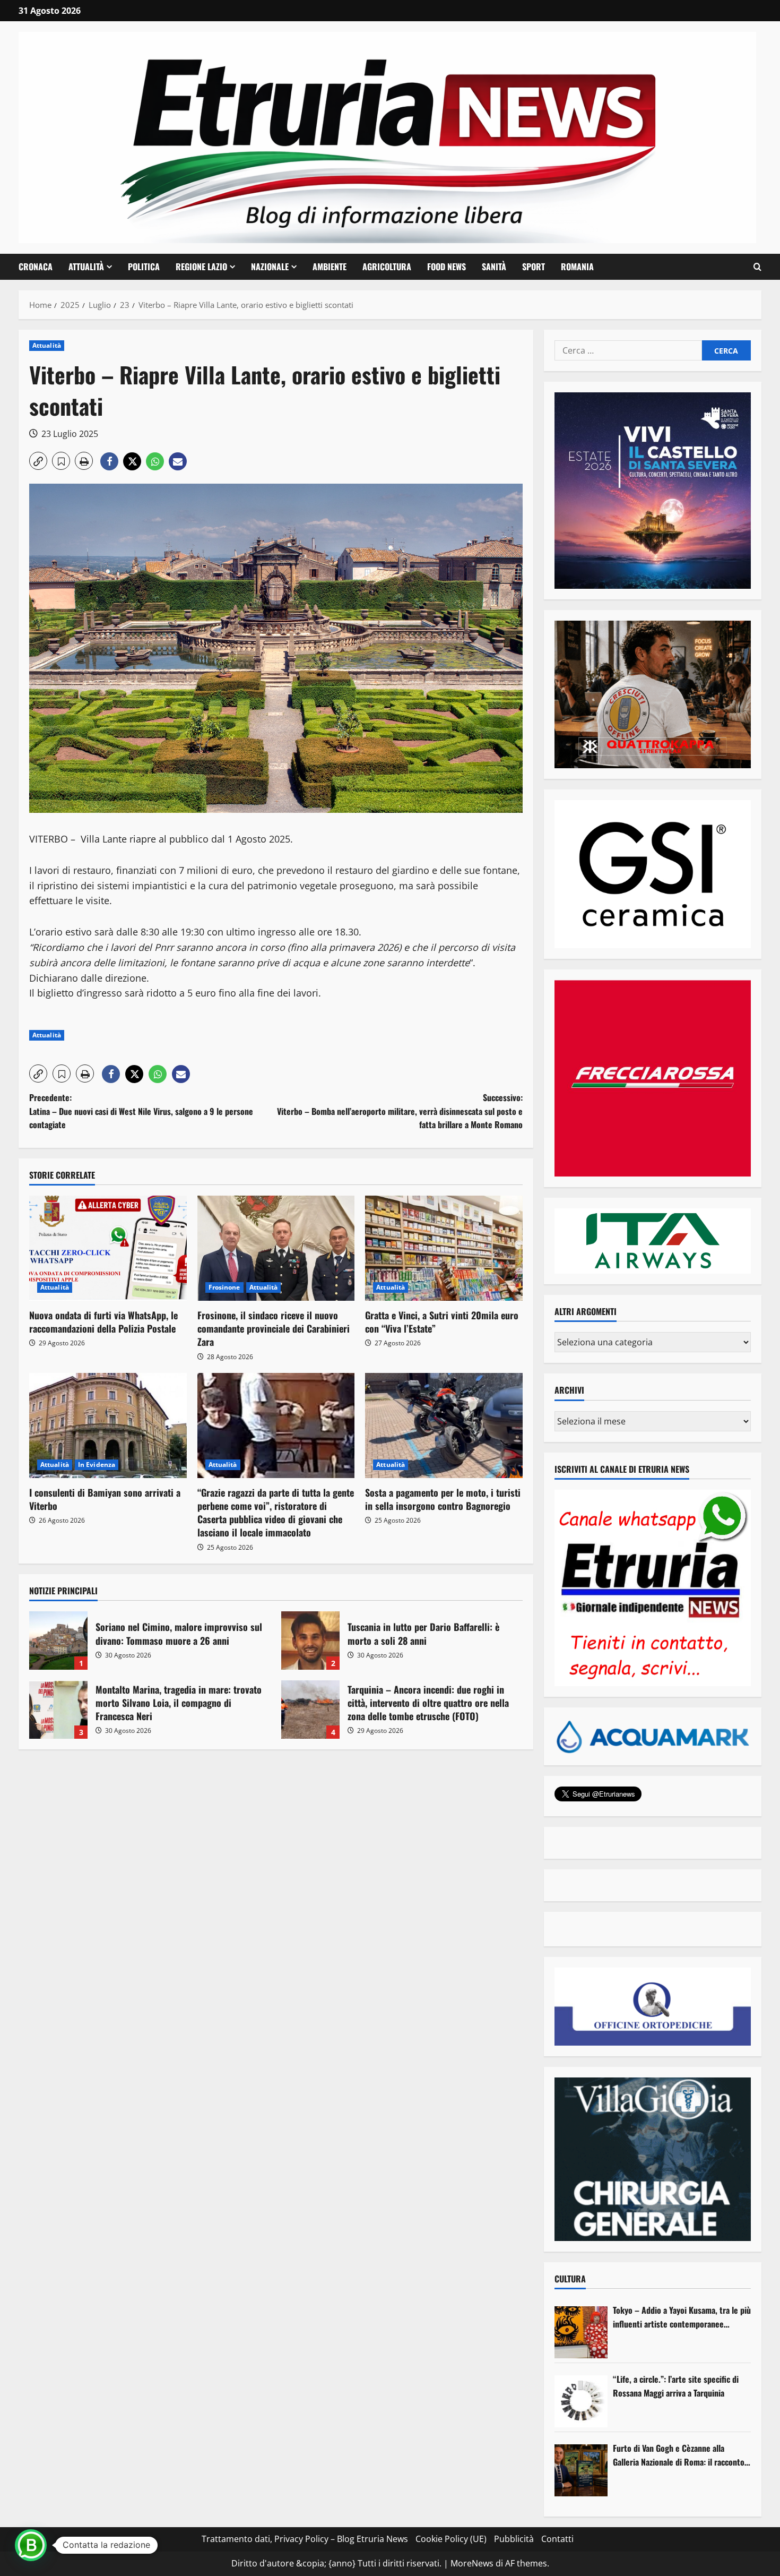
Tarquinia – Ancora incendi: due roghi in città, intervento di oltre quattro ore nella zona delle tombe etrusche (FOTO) (310, 1710)
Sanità (494, 267)
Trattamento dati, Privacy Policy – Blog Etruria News (305, 2539)
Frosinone (224, 1287)
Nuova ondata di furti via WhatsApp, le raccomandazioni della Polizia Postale (103, 1322)
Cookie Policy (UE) (451, 2539)
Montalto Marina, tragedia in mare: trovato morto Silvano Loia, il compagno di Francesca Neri (58, 1710)
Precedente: (141, 1111)
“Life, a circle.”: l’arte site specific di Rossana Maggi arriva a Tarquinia (676, 2386)
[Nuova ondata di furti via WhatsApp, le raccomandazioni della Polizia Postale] (108, 1248)
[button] (757, 267)
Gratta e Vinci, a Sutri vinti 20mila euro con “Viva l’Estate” (442, 1322)
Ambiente (330, 267)
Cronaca (36, 267)
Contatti (557, 2539)
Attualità (86, 267)
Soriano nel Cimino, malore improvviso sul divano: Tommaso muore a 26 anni (58, 1641)
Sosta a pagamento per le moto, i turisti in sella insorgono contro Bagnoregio (443, 1499)
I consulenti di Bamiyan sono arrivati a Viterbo (105, 1499)
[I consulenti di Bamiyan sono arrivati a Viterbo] (108, 1426)
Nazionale (270, 267)
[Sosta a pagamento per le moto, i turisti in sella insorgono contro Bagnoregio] (444, 1426)
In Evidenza (97, 1465)
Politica (144, 267)
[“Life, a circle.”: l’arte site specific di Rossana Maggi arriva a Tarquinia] (581, 2401)
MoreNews (472, 2563)
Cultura (570, 2279)
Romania (577, 267)
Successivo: (400, 1111)
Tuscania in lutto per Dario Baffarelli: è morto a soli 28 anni (310, 1641)
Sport (534, 267)
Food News (447, 267)
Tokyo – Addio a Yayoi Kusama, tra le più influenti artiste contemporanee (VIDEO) (682, 2317)
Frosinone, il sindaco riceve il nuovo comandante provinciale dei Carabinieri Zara (274, 1328)
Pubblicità (514, 2539)
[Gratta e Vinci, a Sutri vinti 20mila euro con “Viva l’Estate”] (444, 1248)
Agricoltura (387, 267)
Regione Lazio (201, 267)
